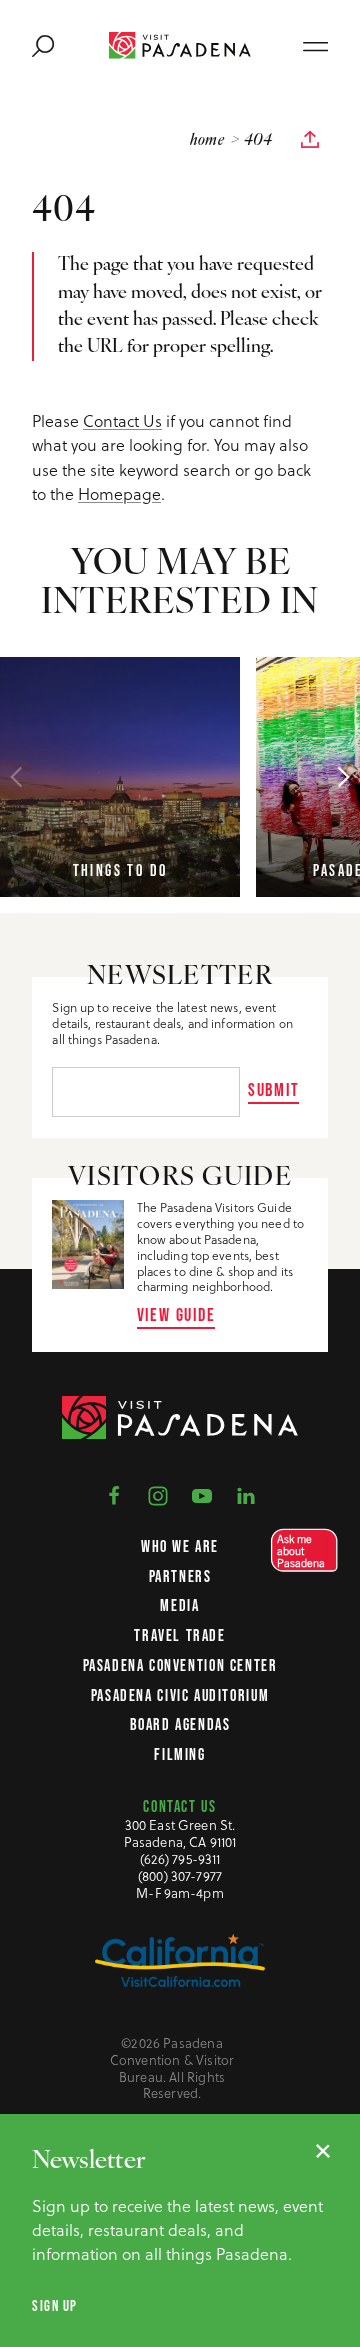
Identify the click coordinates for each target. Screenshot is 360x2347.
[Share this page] (310, 140)
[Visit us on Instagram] (158, 1494)
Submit (274, 1089)
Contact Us (122, 421)
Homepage (119, 494)
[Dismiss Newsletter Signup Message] (323, 2151)
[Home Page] (180, 45)
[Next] (344, 777)
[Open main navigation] (315, 45)
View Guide (176, 1314)
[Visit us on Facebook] (114, 1494)
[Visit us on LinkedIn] (246, 1494)
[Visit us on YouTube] (202, 1494)
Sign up (55, 2306)
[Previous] (16, 777)
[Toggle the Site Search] (43, 45)
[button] (298, 1550)
